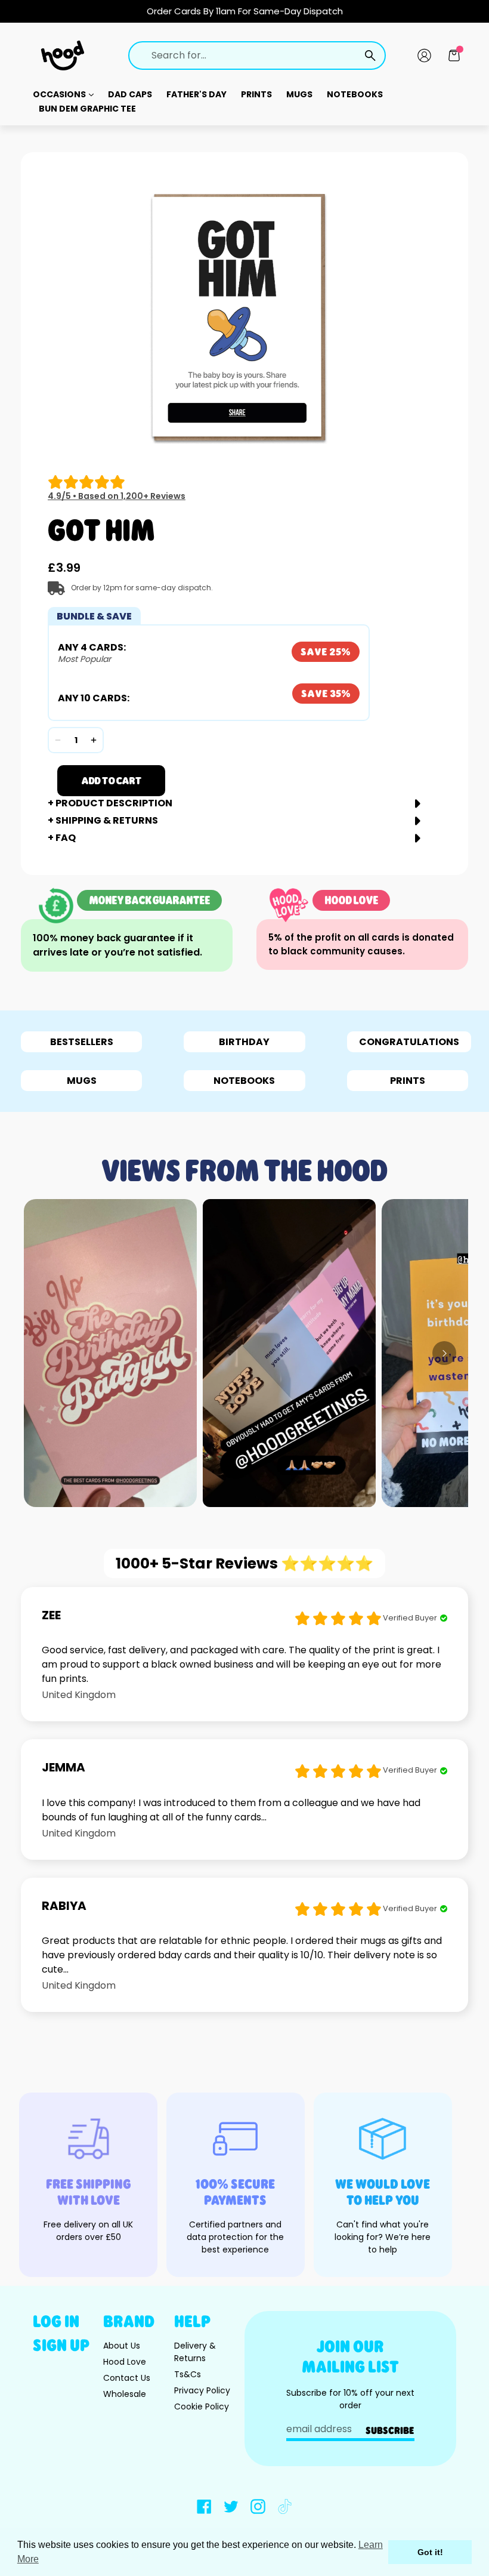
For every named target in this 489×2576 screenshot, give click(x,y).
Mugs (299, 94)
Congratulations (409, 1042)
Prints (256, 94)
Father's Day (196, 94)
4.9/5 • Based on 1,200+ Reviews (117, 496)
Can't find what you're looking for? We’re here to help (383, 2237)
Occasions (60, 94)
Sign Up (61, 2345)
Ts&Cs (188, 2374)
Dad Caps (130, 94)
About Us (122, 2346)
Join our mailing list (350, 2356)
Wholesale (125, 2394)
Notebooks (355, 94)
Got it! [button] (430, 2552)
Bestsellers (82, 1042)
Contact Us (127, 2378)
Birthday (244, 1042)
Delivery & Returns (195, 2352)
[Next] (444, 1353)
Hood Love (125, 2362)
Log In (56, 2321)
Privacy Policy (202, 2390)
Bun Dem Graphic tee (87, 109)
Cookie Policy (202, 2406)
